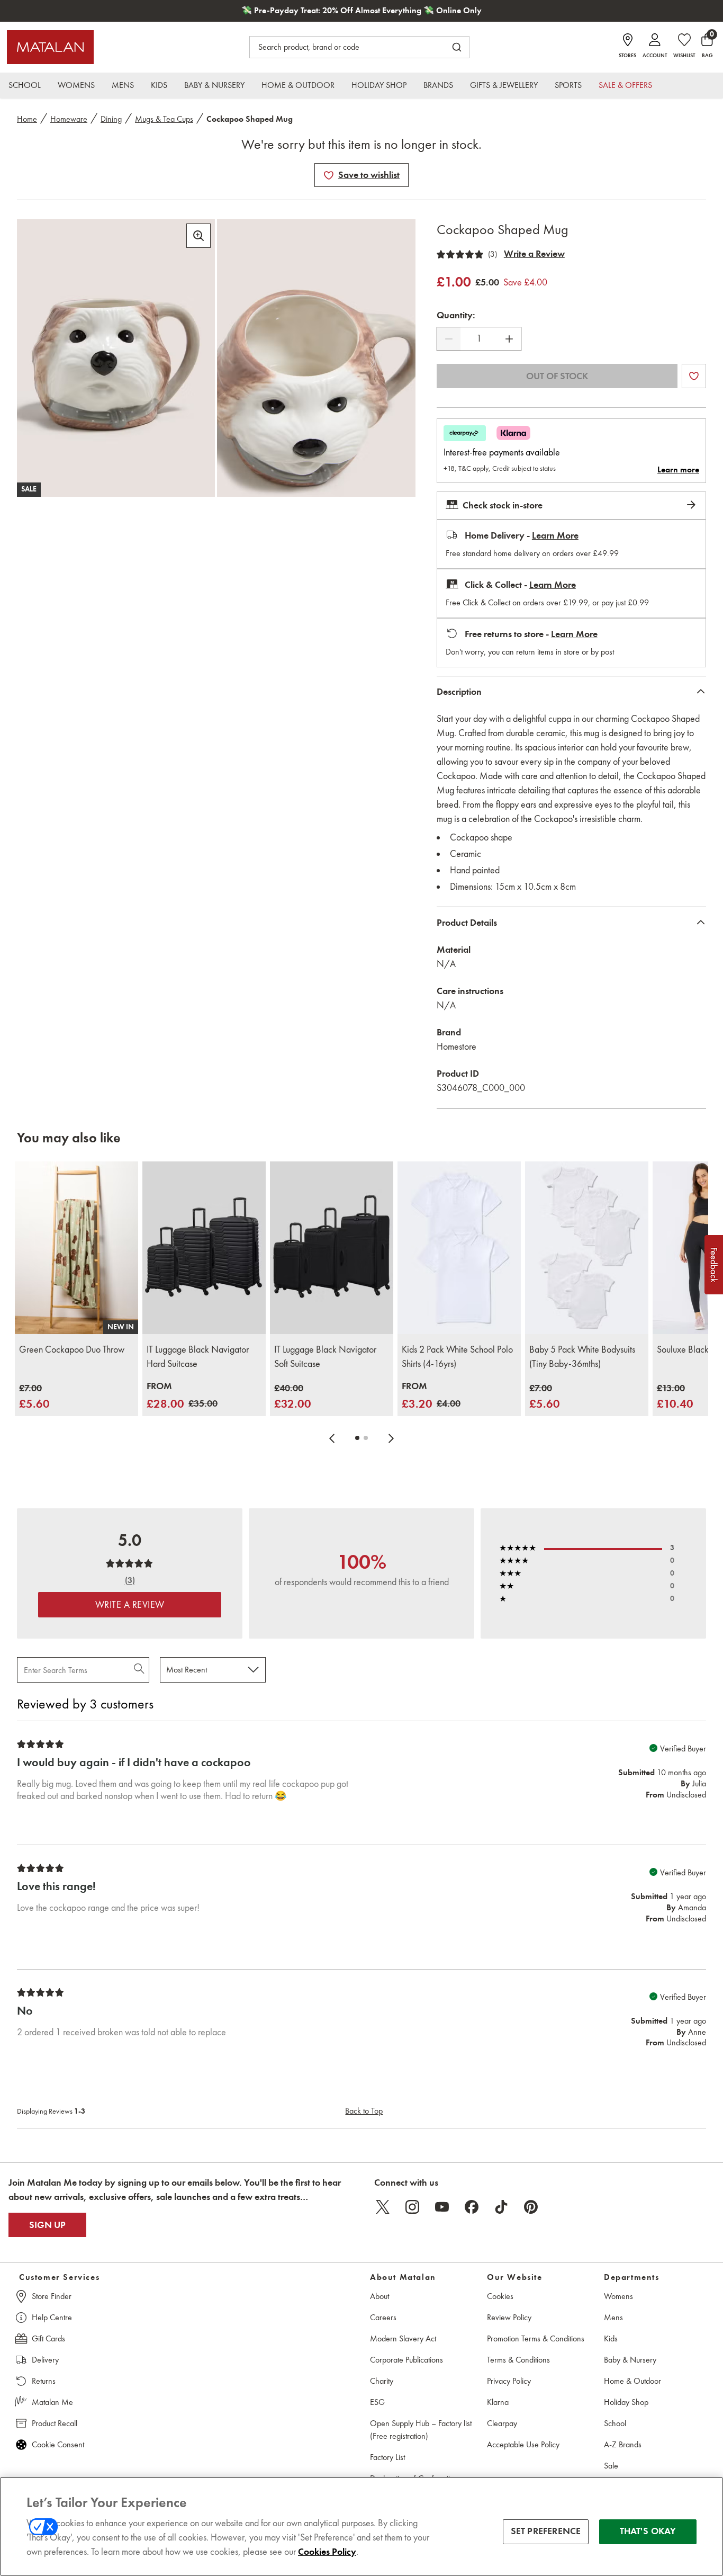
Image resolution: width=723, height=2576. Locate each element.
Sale (611, 2466)
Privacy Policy (509, 2381)
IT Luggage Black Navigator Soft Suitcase (325, 1357)
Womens (618, 2296)
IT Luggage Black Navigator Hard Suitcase (198, 1357)
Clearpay (502, 2423)
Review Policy (509, 2317)
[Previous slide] (332, 1438)
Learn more (678, 470)
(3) (492, 254)
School (615, 2423)
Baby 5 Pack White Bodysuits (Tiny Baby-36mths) (582, 1357)
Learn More (555, 535)
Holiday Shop (626, 2402)
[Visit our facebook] (472, 2207)
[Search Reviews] (140, 1670)
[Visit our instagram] (412, 2207)
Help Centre (52, 2317)
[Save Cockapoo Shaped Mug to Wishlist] (329, 175)
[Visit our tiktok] (501, 2207)
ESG (377, 2402)
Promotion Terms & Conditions (536, 2338)
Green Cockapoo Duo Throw (72, 1349)
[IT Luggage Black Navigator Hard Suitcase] (204, 1248)
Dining (111, 119)
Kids (611, 2338)
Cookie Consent (58, 2444)
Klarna (498, 2402)
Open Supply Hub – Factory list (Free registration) (421, 2430)
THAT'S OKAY (648, 2532)
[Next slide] (391, 1438)
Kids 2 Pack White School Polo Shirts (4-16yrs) (457, 1357)
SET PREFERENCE (546, 2532)
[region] (361, 2526)
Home (27, 119)
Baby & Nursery (630, 2360)
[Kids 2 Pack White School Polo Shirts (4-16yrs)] (459, 1248)
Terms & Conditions (518, 2360)
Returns (44, 2381)
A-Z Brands (623, 2444)
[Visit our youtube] (442, 2207)
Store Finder (52, 2296)
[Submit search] (457, 47)
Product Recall (55, 2423)
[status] (479, 339)
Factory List (387, 2457)
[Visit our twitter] (383, 2207)
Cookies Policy (327, 2552)
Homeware (69, 119)
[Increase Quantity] (509, 339)
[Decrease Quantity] (449, 339)
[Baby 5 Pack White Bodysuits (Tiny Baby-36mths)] (587, 1248)
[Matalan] (50, 47)
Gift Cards (48, 2338)
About (379, 2296)
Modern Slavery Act (403, 2338)
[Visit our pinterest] (531, 2207)
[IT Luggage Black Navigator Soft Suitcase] (332, 1248)
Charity (382, 2381)
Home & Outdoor (632, 2381)
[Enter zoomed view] (198, 236)
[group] (34, 1397)
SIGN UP (47, 2225)
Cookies (500, 2296)
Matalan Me (52, 2402)
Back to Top (364, 2111)
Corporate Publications (406, 2360)
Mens (613, 2317)
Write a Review (534, 254)
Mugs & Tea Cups (164, 119)
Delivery (45, 2360)
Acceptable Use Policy (523, 2444)
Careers (383, 2317)
